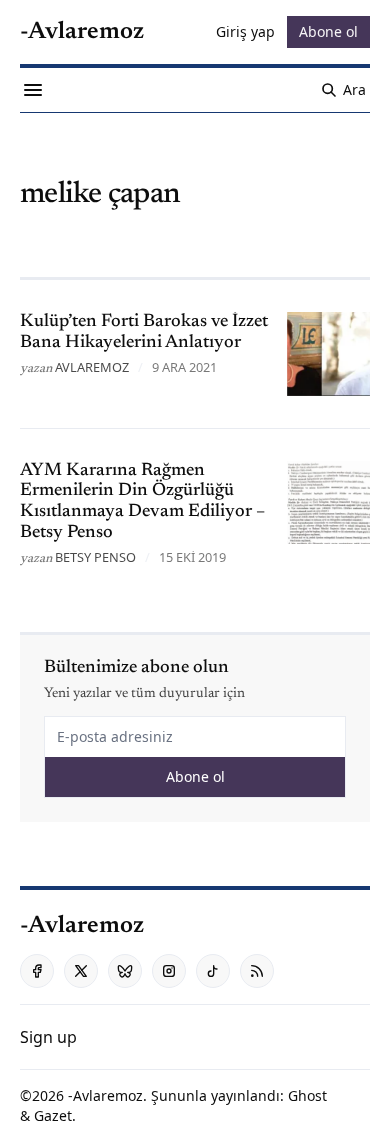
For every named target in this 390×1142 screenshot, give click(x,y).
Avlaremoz (92, 367)
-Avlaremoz (105, 1095)
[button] (48, 1037)
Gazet (53, 1115)
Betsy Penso (95, 557)
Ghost (307, 1095)
